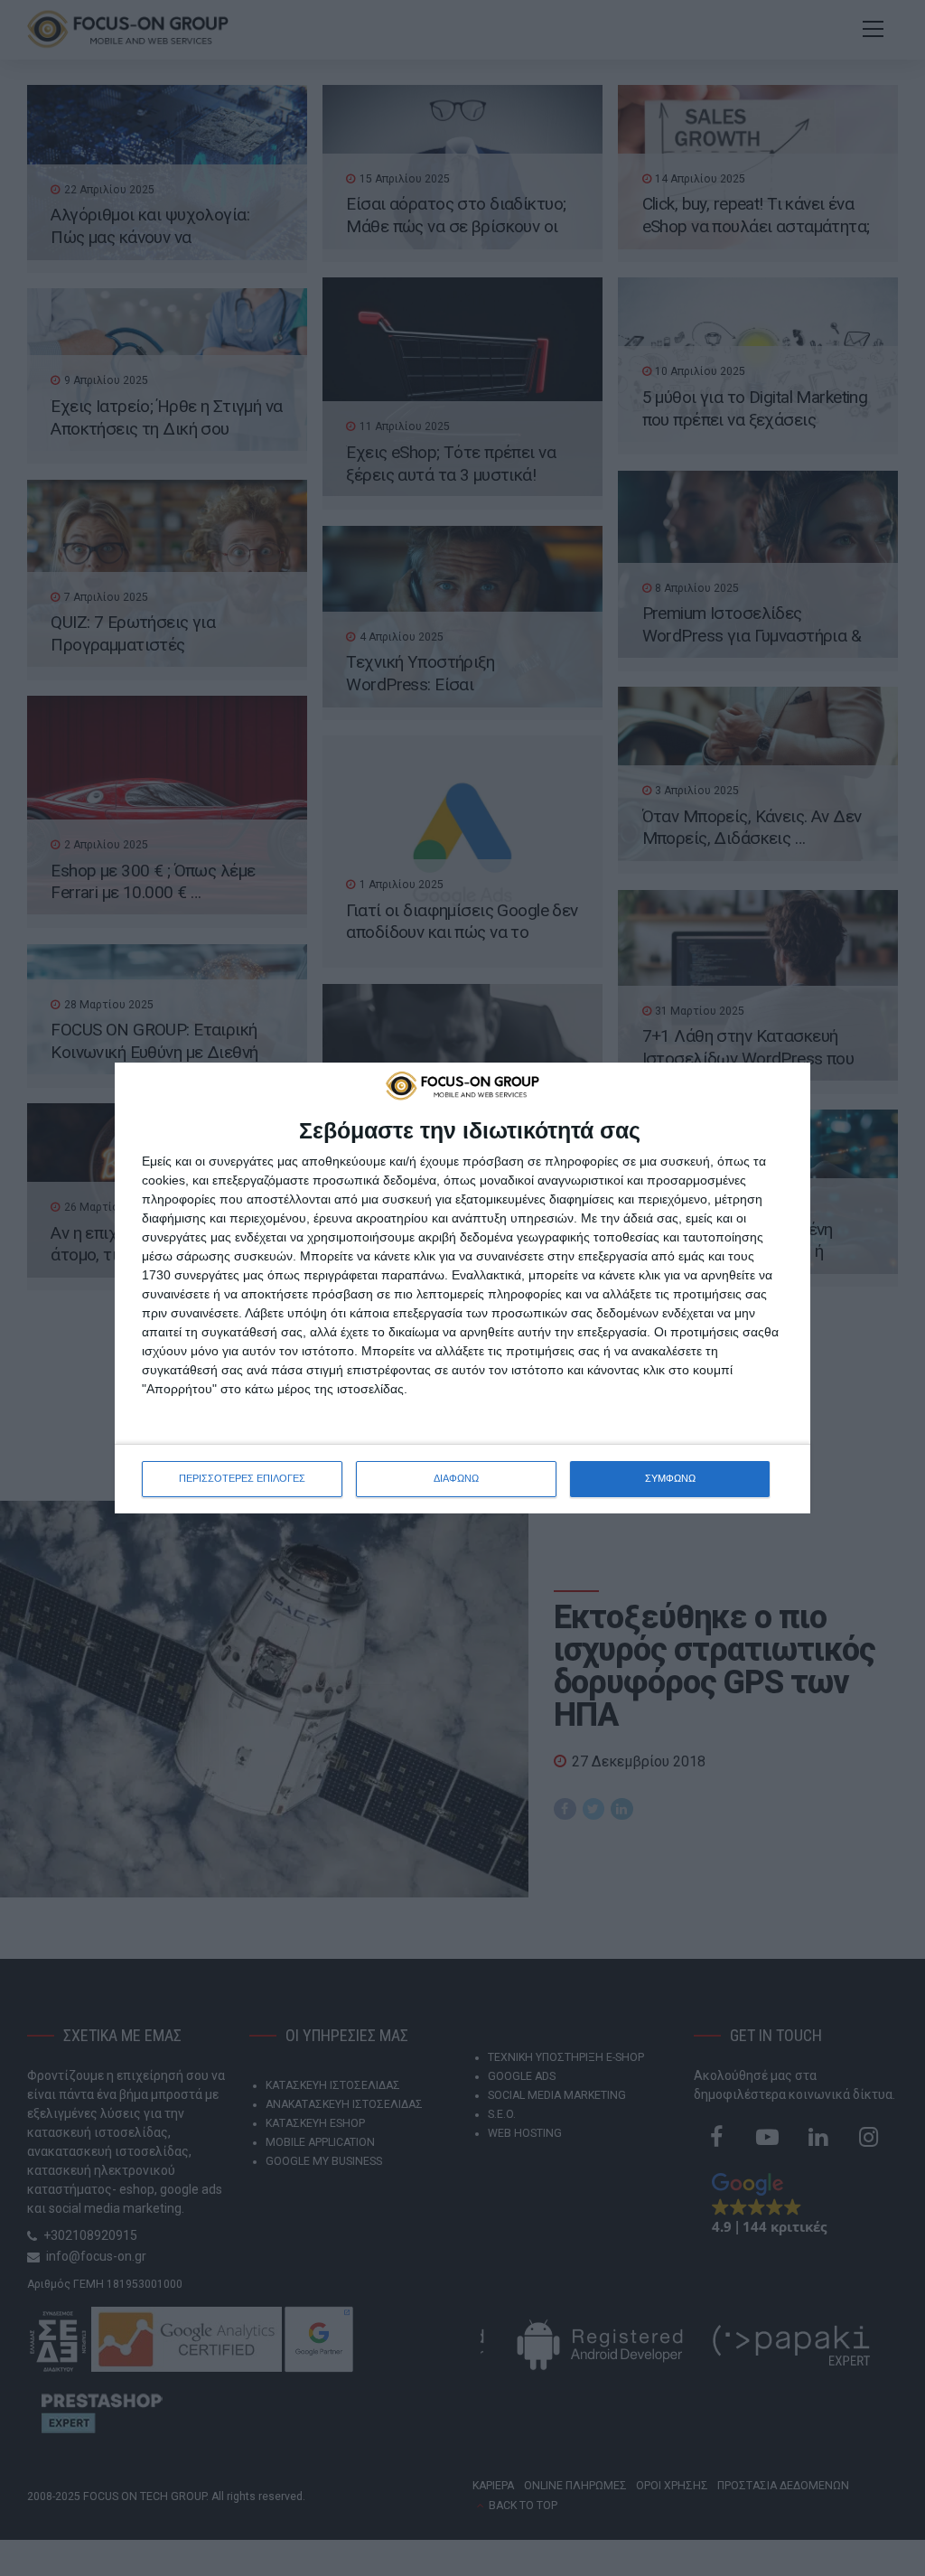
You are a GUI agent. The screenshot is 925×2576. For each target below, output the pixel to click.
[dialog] (462, 1288)
